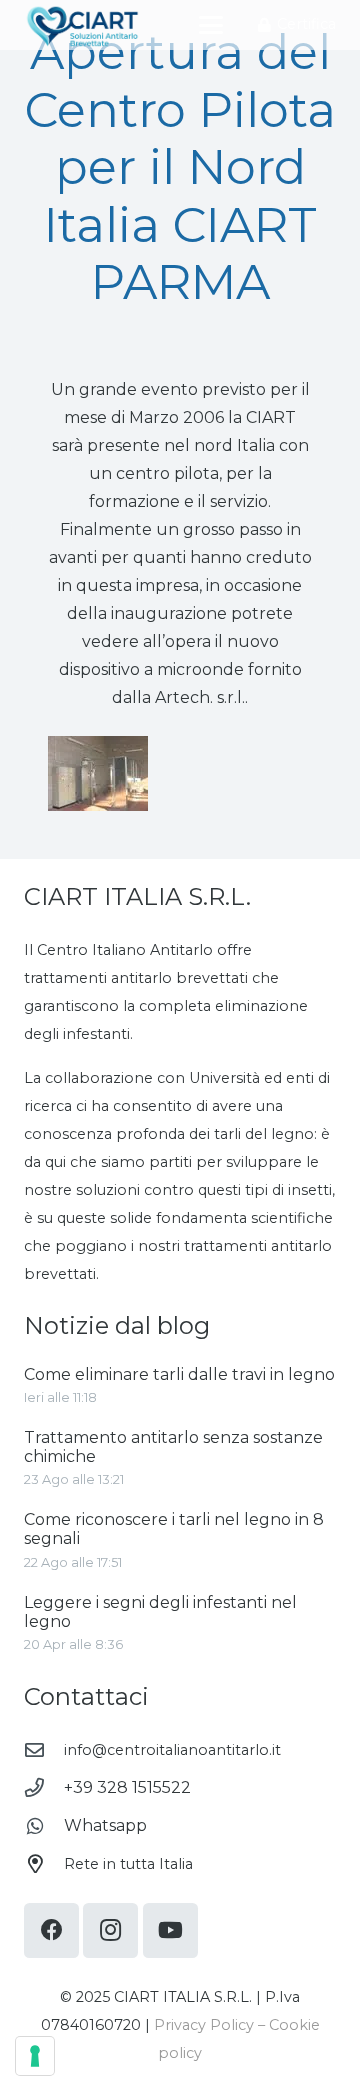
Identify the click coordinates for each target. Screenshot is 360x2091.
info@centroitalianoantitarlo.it (172, 1750)
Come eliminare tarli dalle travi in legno (179, 1374)
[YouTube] (170, 1930)
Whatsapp (105, 1825)
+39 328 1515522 (127, 1787)
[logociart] (82, 25)
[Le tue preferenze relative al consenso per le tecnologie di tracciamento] (35, 2056)
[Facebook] (51, 1930)
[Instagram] (110, 1930)
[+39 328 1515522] (44, 1787)
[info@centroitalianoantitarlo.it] (44, 1749)
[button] (211, 25)
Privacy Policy (204, 2025)
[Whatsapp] (44, 1825)
